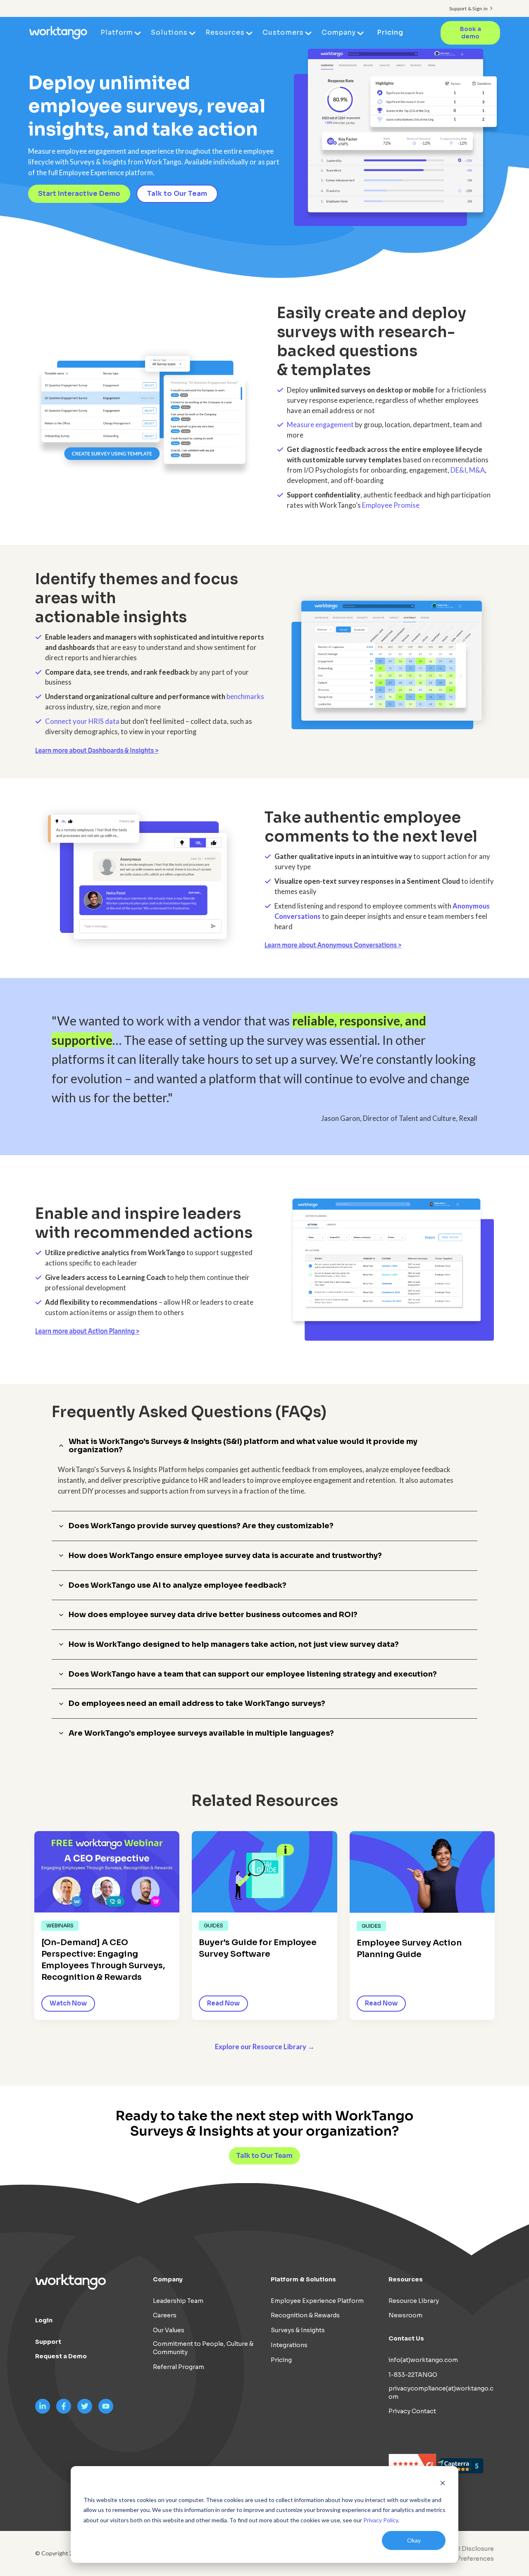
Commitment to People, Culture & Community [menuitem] (203, 2348)
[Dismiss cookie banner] (443, 2484)
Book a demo (471, 33)
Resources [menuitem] (225, 32)
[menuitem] (462, 2559)
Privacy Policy (381, 2520)
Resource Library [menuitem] (414, 2301)
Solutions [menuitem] (169, 32)
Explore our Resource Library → (265, 2047)
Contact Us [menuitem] (406, 2338)
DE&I (458, 470)
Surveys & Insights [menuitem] (298, 2330)
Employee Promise (391, 505)
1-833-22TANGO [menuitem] (413, 2375)
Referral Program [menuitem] (179, 2367)
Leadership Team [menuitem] (178, 2301)
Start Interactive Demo (79, 194)
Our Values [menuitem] (169, 2330)
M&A (477, 470)
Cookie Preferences (464, 2559)
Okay (414, 2540)
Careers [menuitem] (165, 2315)
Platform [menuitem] (117, 32)
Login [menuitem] (44, 2320)
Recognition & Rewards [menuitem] (305, 2315)
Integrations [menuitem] (289, 2345)
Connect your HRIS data (82, 721)
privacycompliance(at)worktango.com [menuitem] (441, 2393)
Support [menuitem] (48, 2342)
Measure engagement (320, 425)
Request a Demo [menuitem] (61, 2356)
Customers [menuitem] (283, 32)
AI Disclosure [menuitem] (474, 2549)
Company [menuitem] (339, 32)
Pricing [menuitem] (390, 32)
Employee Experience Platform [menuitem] (317, 2301)
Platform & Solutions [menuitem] (303, 2279)
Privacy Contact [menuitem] (412, 2411)
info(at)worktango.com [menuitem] (423, 2360)
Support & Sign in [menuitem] (468, 8)
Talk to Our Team (177, 194)
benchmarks (245, 697)
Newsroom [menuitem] (405, 2315)
